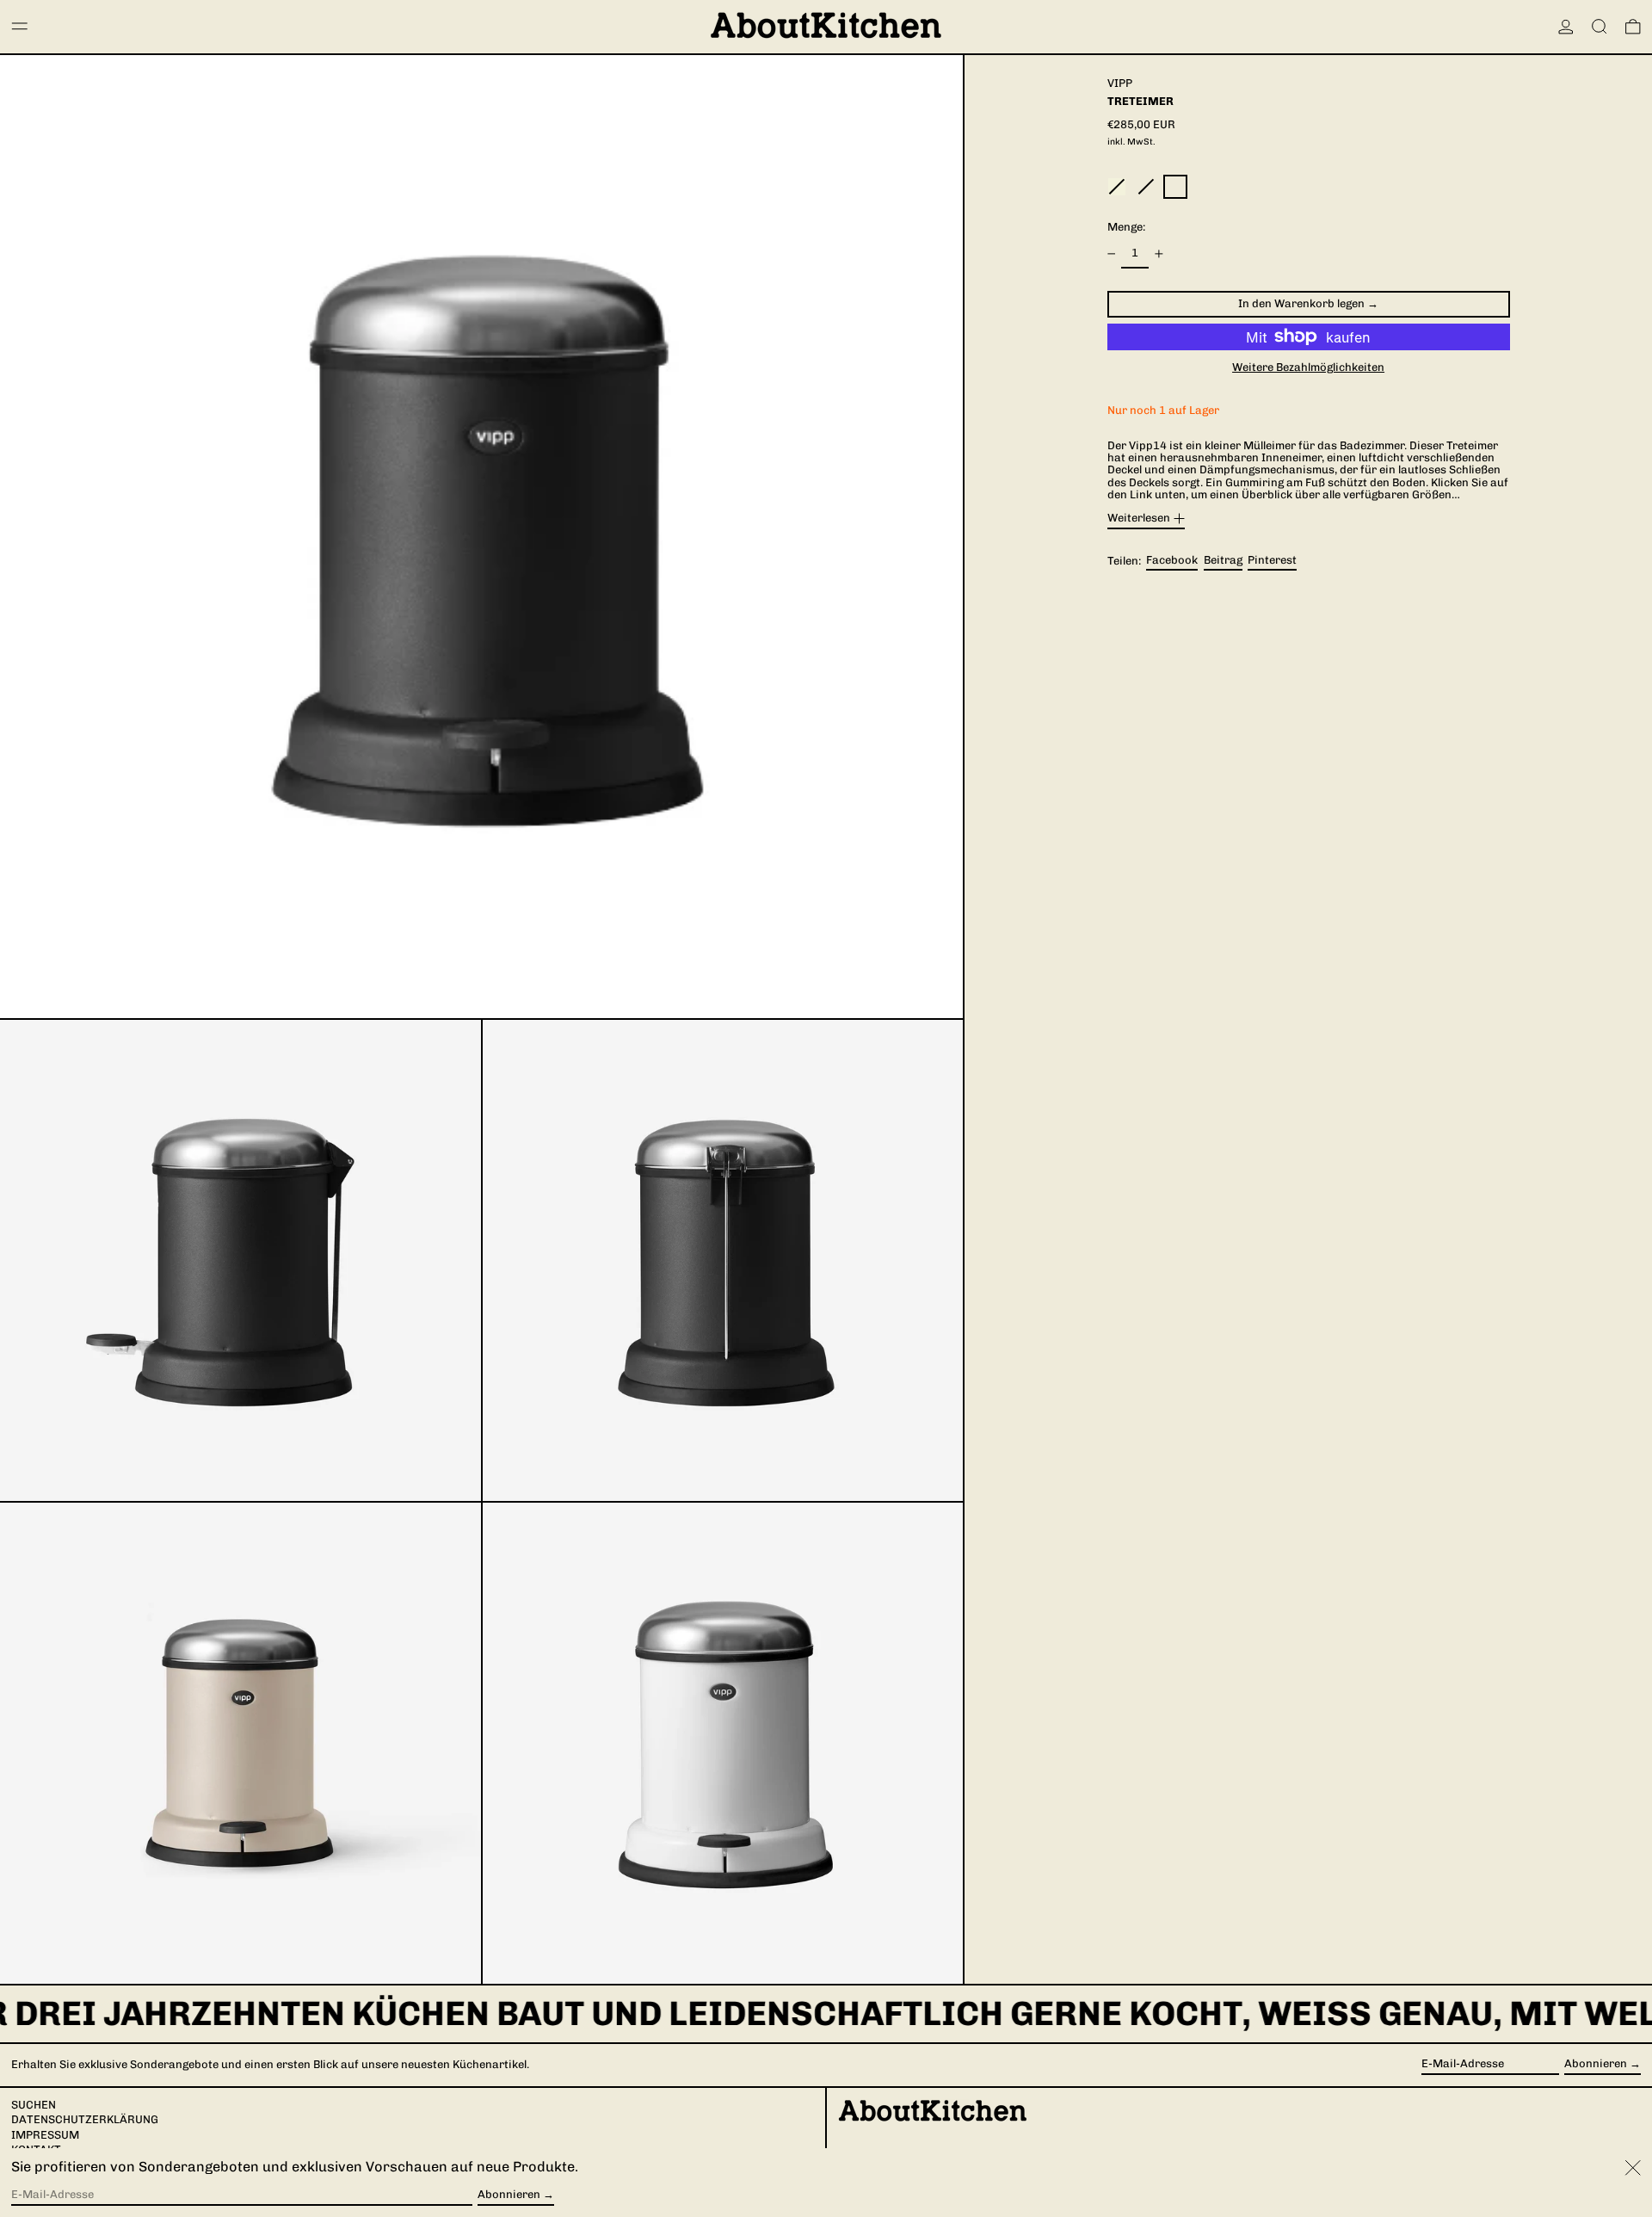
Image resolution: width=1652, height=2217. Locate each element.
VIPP (1120, 83)
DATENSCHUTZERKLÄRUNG (85, 2119)
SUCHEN (34, 2105)
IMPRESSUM (45, 2135)
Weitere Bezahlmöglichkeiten (1308, 367)
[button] (1600, 27)
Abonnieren (1596, 2063)
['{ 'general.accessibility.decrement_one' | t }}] (1111, 253)
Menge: (1126, 227)
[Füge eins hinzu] (1159, 253)
